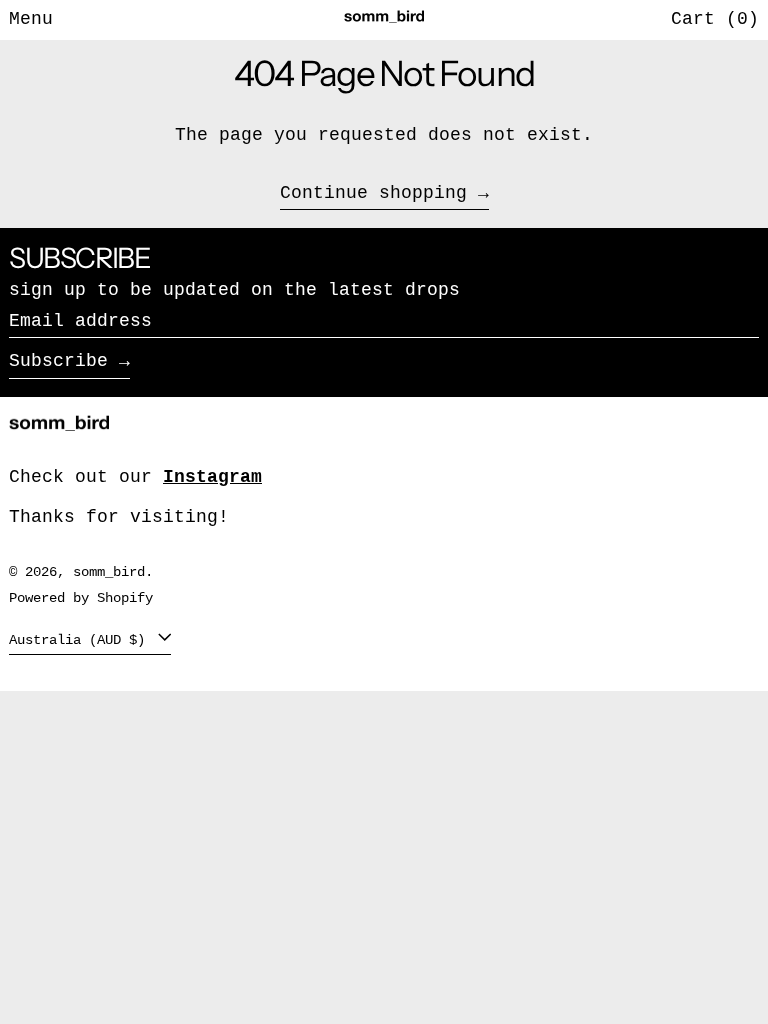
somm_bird (109, 572)
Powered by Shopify (81, 598)
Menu (31, 19)
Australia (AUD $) (81, 640)
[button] (715, 20)
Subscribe (58, 361)
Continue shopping (373, 193)
